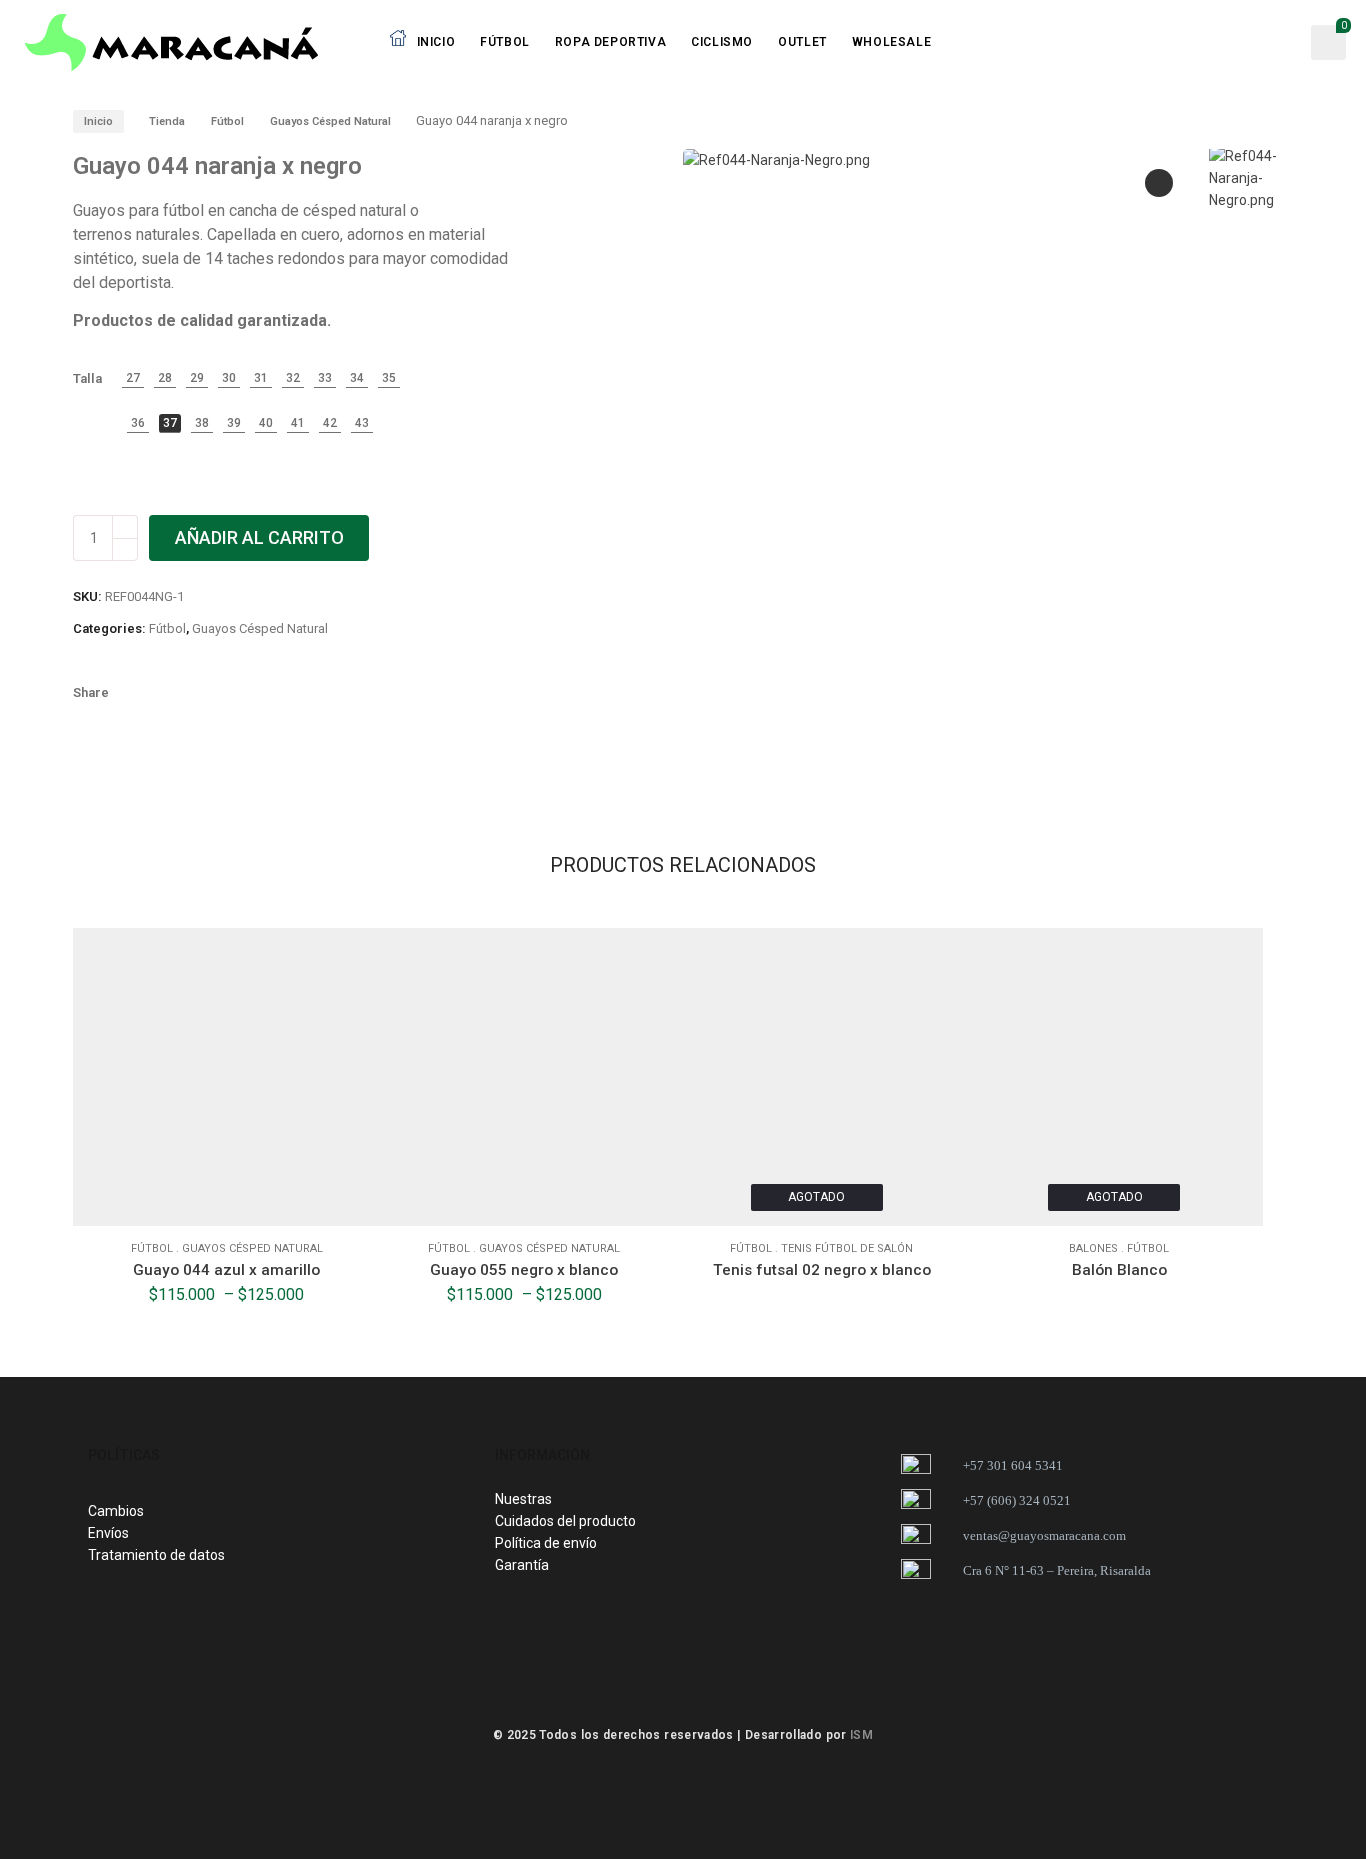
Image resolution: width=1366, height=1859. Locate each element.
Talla (87, 378)
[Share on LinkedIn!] (305, 693)
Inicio (98, 121)
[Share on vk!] (339, 693)
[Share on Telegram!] (237, 693)
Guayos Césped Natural (330, 121)
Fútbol (227, 121)
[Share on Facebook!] (135, 693)
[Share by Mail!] (169, 693)
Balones (1093, 1248)
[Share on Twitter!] (203, 693)
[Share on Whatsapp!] (271, 693)
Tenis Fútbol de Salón (847, 1248)
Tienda (167, 121)
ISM (861, 1735)
